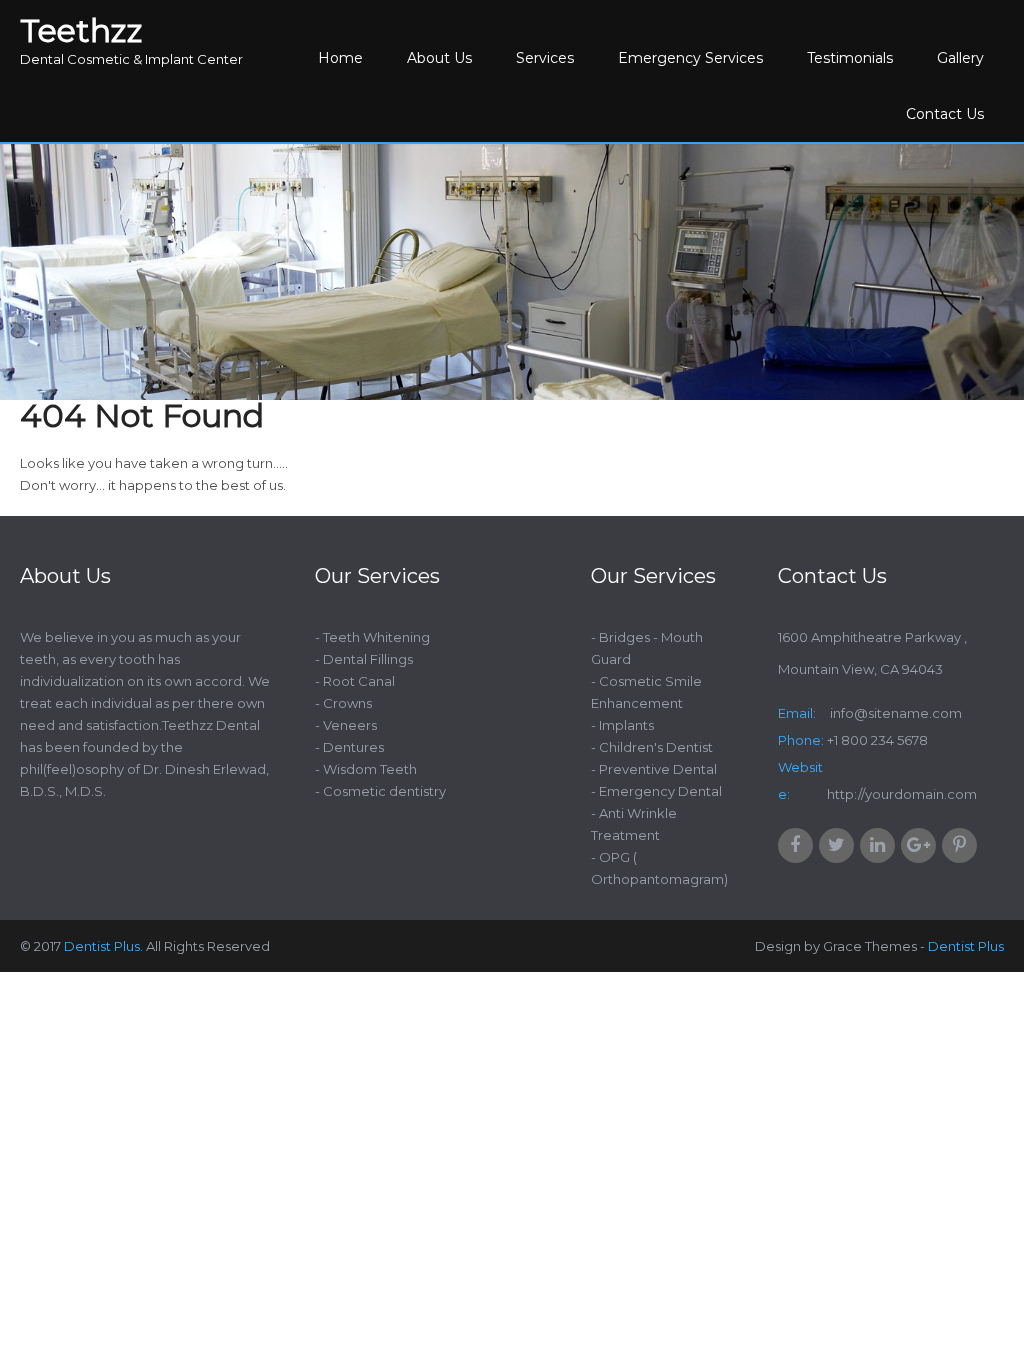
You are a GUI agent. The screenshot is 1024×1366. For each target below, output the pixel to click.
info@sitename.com (894, 713)
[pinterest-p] (959, 845)
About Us (439, 58)
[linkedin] (877, 845)
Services (545, 58)
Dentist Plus (966, 946)
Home (340, 58)
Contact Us (945, 114)
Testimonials (850, 58)
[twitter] (836, 845)
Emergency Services (690, 58)
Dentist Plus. (103, 946)
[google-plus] (918, 845)
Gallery (960, 58)
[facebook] (795, 845)
